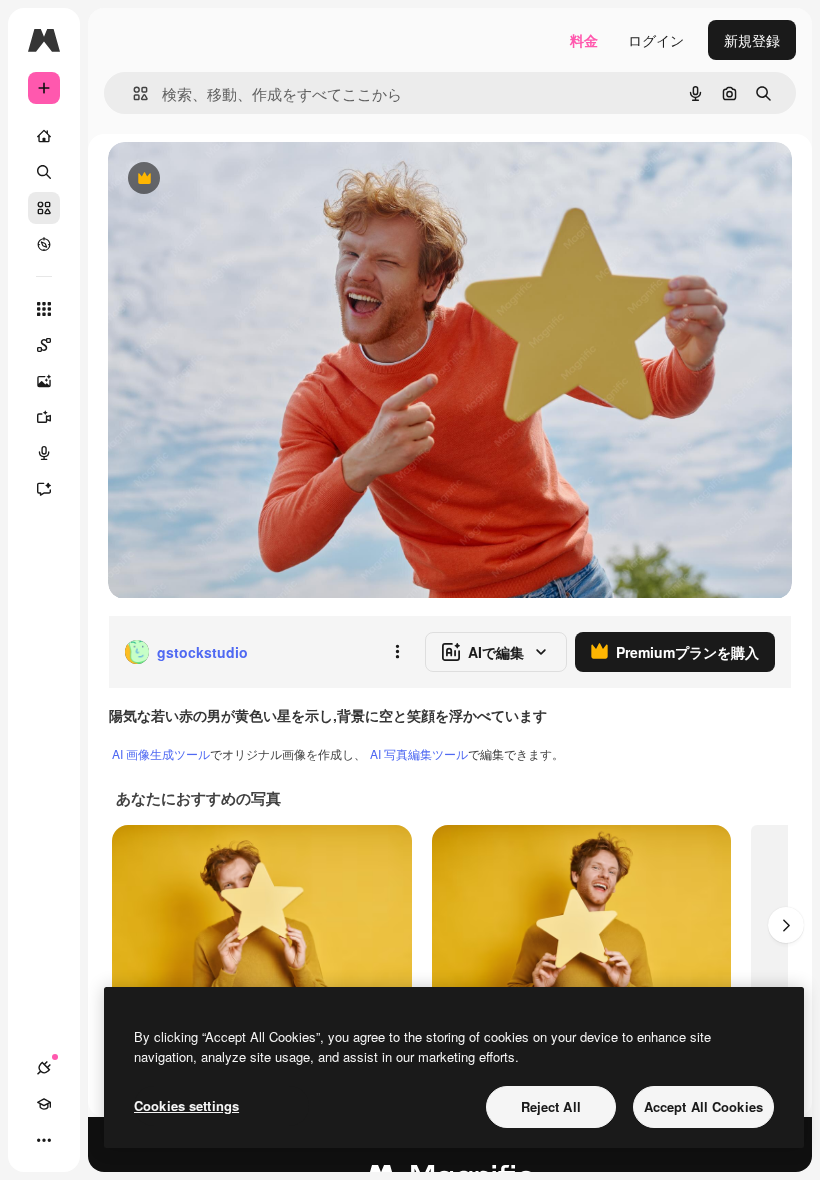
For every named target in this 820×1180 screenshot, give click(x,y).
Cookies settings (186, 1105)
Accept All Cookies (703, 1106)
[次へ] (786, 925)
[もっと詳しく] (44, 244)
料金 (584, 40)
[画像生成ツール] (44, 381)
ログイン (656, 40)
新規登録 (752, 40)
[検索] (44, 172)
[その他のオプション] (397, 652)
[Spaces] (44, 345)
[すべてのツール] (44, 309)
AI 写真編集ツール (419, 753)
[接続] (44, 1068)
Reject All (551, 1106)
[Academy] (44, 1104)
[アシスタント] (44, 489)
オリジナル (245, 179)
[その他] (44, 1140)
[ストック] (44, 208)
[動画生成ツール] (44, 417)
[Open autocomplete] (132, 93)
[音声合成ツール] (44, 453)
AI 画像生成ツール (161, 753)
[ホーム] (44, 136)
